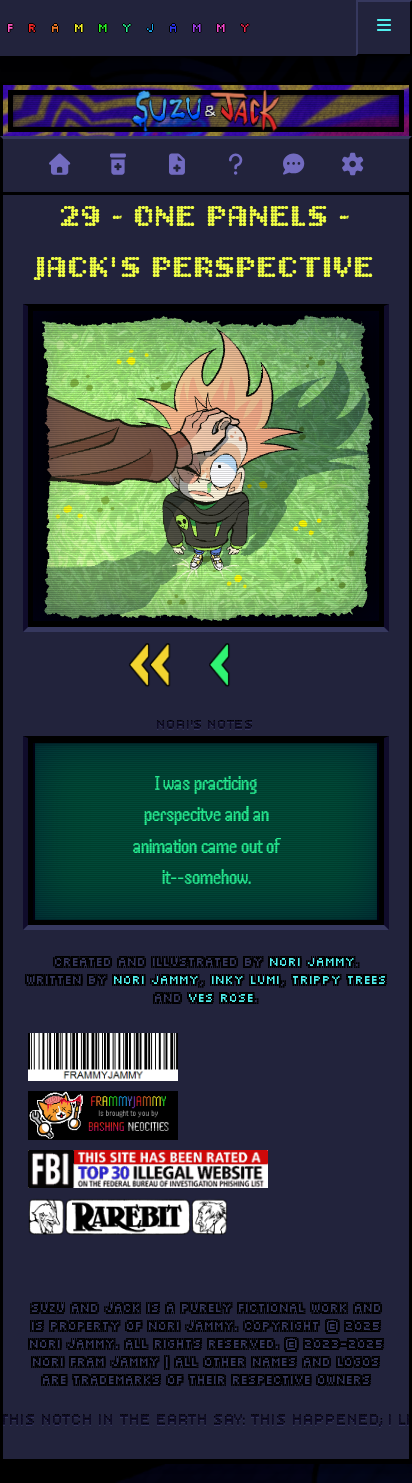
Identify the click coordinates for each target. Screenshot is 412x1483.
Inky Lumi (245, 979)
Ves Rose (221, 997)
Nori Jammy (312, 961)
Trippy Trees (339, 979)
